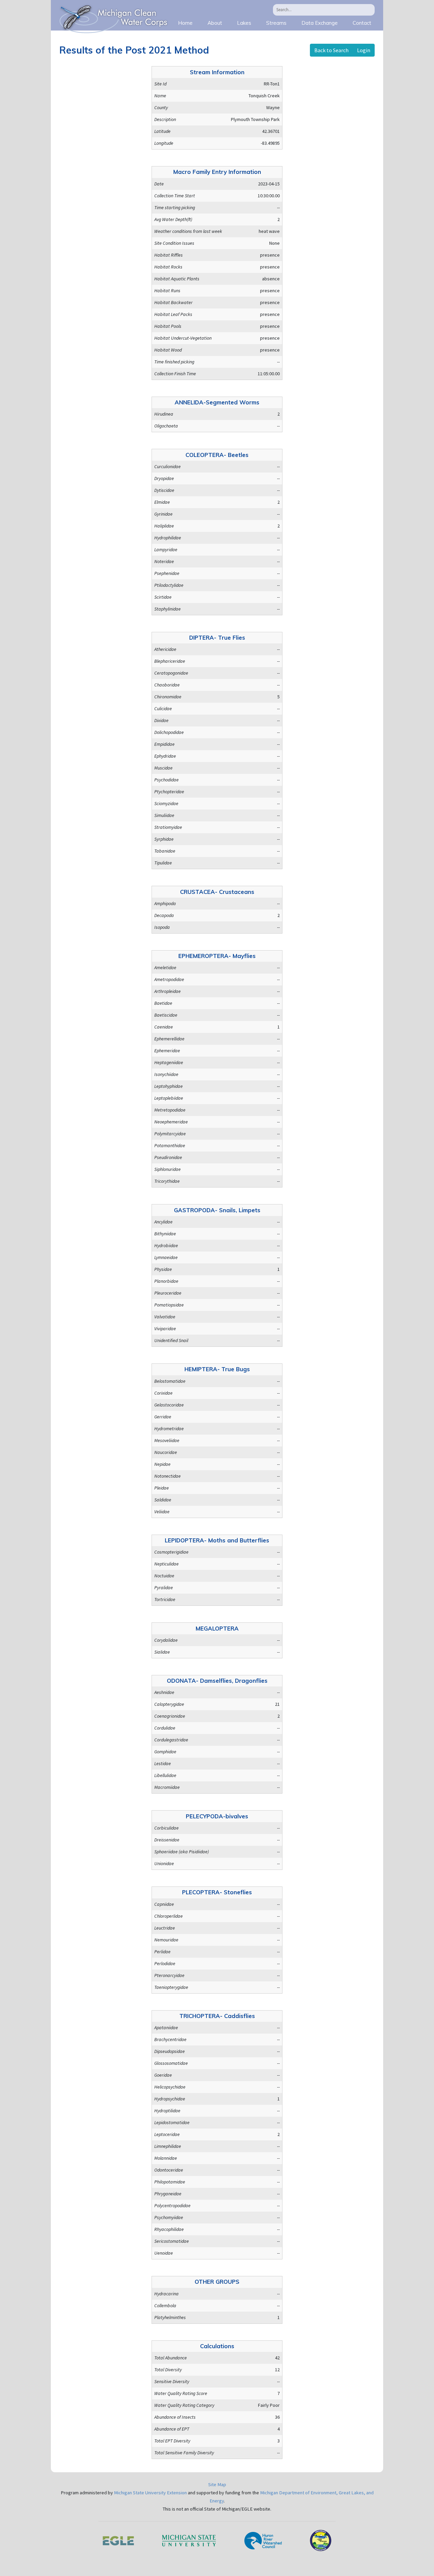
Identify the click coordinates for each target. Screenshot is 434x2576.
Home (185, 23)
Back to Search (331, 50)
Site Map (217, 2484)
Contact (362, 23)
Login (364, 50)
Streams (276, 23)
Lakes (244, 23)
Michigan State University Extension (150, 2493)
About (215, 23)
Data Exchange (320, 23)
